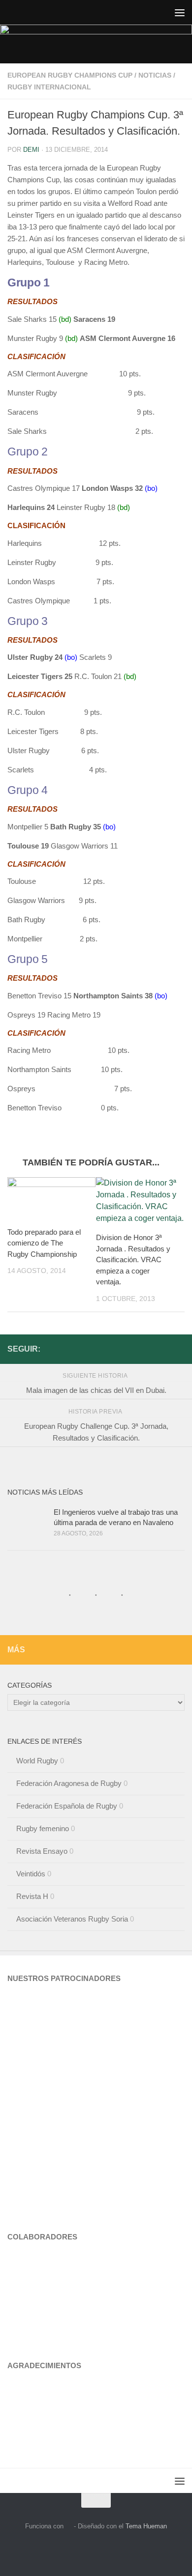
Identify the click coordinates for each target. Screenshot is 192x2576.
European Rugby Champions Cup (70, 75)
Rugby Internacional (49, 87)
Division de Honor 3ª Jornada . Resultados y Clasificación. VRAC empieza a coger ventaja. (133, 1260)
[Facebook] (179, 1349)
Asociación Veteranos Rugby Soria (72, 1919)
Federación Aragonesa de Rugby (69, 1783)
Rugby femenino (43, 1828)
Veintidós (31, 1874)
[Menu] (180, 12)
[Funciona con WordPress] (69, 2526)
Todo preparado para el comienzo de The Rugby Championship (44, 1243)
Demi (31, 150)
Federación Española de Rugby (67, 1806)
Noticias (155, 75)
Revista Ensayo (42, 1851)
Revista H (32, 1896)
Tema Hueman (146, 2526)
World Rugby (37, 1761)
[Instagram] (163, 1349)
